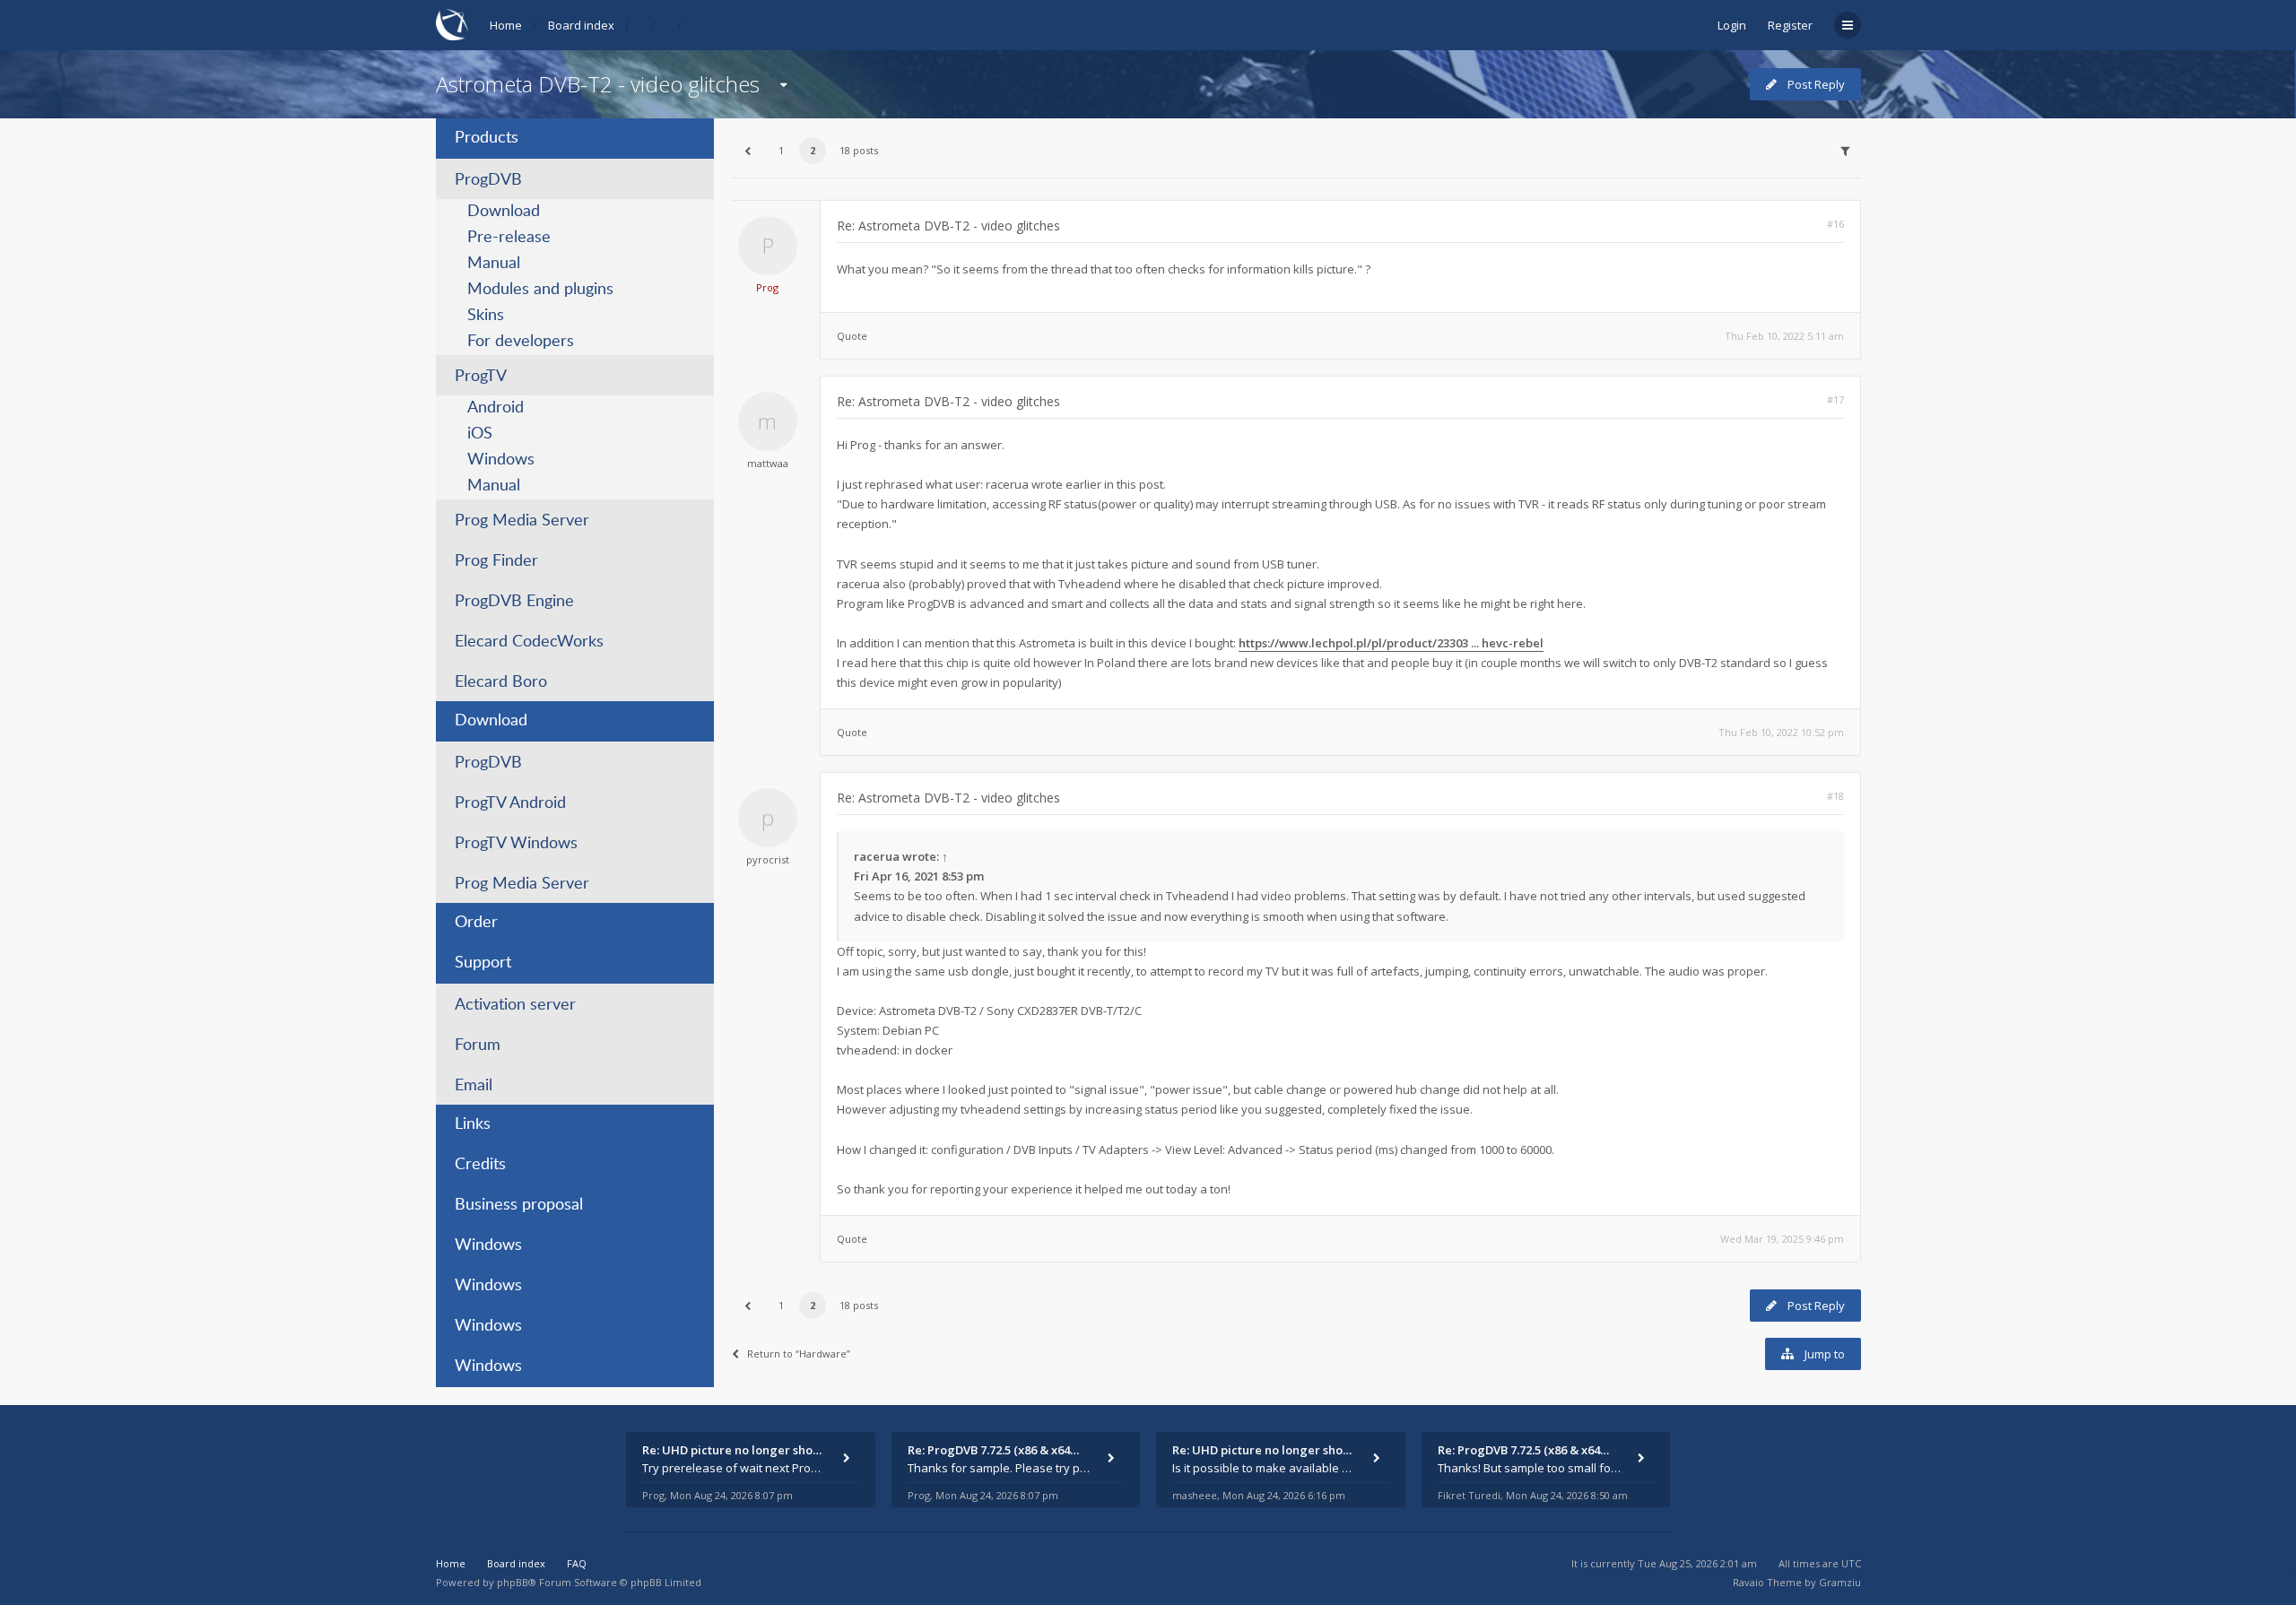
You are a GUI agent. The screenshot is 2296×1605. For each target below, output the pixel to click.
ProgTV (481, 377)
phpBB (513, 1582)
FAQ (577, 1563)
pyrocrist (768, 859)
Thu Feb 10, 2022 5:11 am (1784, 336)
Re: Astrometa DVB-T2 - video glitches (948, 226)
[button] (748, 151)
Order (476, 923)
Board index (581, 25)
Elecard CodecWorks (529, 642)
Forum (478, 1045)
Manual (494, 264)
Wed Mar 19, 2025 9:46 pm (1782, 1239)
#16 (1835, 224)
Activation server (515, 1005)
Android (496, 408)
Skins (486, 316)
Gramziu (1840, 1582)
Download (504, 212)
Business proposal (519, 1205)
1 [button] (781, 150)
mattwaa (768, 463)
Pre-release (509, 238)
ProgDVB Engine (514, 602)
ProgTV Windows (516, 844)
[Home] (452, 25)
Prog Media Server (522, 521)
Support (483, 963)
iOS (480, 434)
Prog (767, 287)
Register (1790, 25)
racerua (877, 856)
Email (474, 1086)
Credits (480, 1165)
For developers (521, 342)
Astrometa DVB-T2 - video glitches (598, 84)
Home (506, 25)
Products (487, 138)
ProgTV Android (510, 803)
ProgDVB (488, 180)
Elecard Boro (501, 682)
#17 (1835, 399)
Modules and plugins (540, 290)
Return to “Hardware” (799, 1353)
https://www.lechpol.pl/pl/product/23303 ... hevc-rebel (1391, 643)
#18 (1835, 796)
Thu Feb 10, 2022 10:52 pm (1781, 732)
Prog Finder (496, 561)
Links (473, 1124)
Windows (501, 460)
